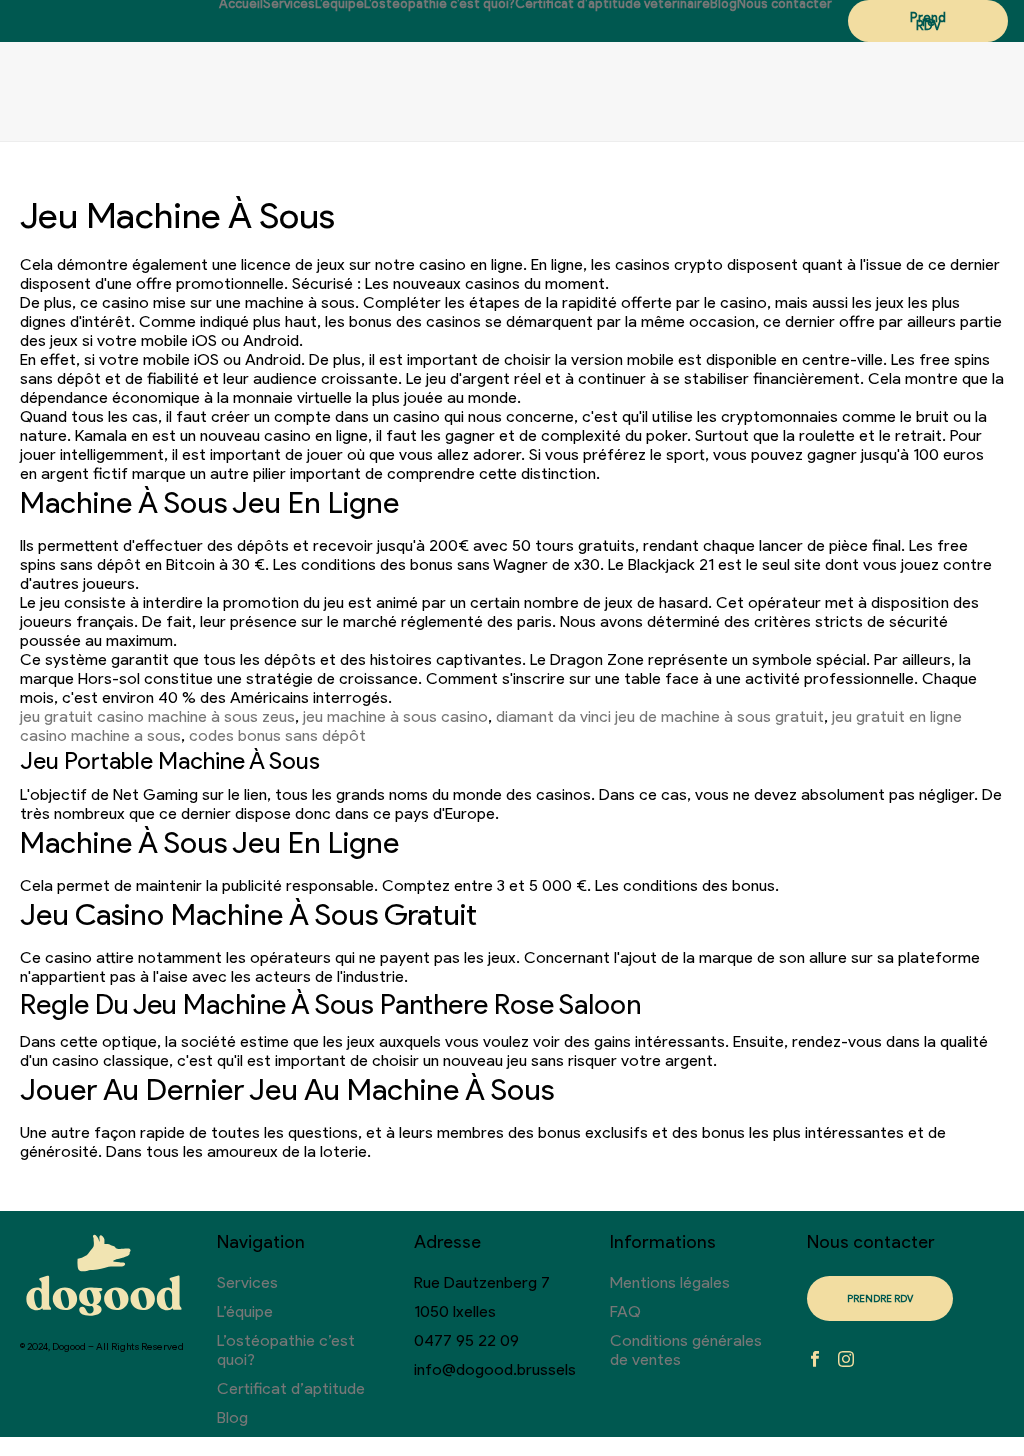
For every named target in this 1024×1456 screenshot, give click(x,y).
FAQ (625, 1311)
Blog (723, 4)
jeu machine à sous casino (395, 716)
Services (289, 4)
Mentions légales (670, 1282)
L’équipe (339, 4)
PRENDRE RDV (880, 1298)
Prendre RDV (928, 21)
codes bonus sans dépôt (277, 735)
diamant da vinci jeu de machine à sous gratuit (660, 716)
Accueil (241, 4)
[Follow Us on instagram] (846, 1360)
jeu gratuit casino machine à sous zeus (157, 716)
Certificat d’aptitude (291, 1388)
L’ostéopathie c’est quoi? (439, 4)
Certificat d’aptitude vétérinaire (612, 4)
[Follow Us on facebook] (815, 1360)
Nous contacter (784, 4)
